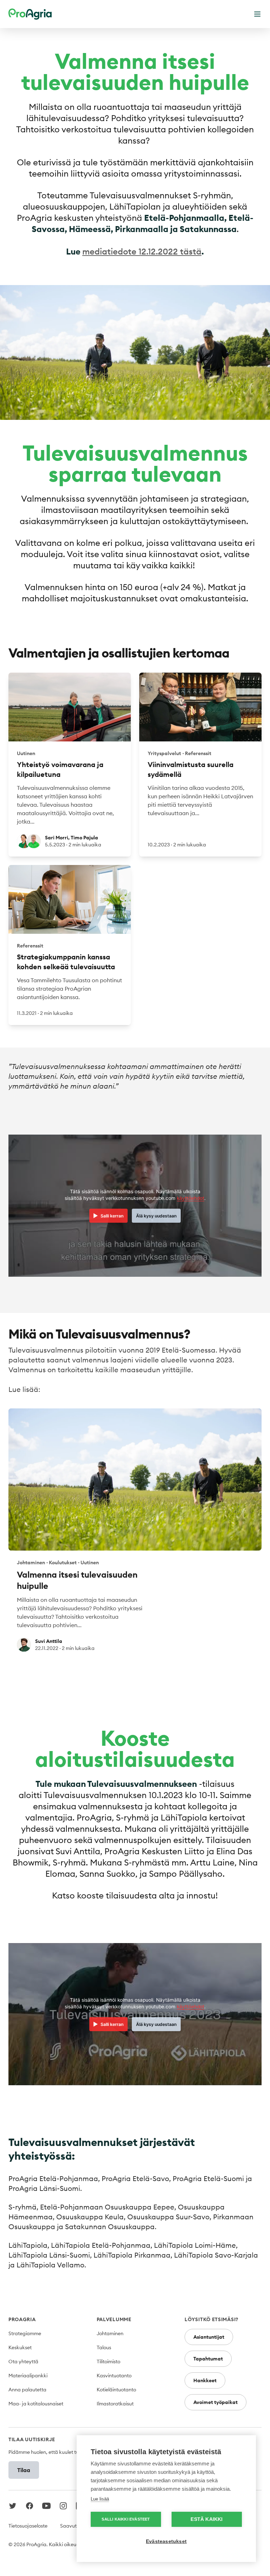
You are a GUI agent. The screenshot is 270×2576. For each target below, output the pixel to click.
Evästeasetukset (166, 2541)
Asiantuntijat (209, 2337)
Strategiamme (25, 2333)
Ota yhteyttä (23, 2362)
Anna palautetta (27, 2390)
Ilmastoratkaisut (115, 2404)
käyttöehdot (191, 1198)
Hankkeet (205, 2380)
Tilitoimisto (108, 2362)
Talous (104, 2347)
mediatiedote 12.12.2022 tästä (142, 251)
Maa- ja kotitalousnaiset (36, 2404)
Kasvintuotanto (114, 2376)
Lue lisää (100, 2499)
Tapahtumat (208, 2359)
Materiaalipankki (28, 2376)
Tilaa (24, 2470)
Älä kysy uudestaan (156, 1216)
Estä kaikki (207, 2519)
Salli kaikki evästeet (126, 2519)
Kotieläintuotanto (116, 2390)
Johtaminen (110, 2333)
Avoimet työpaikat (216, 2402)
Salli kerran (112, 1216)
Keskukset (20, 2347)
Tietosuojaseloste (28, 2526)
